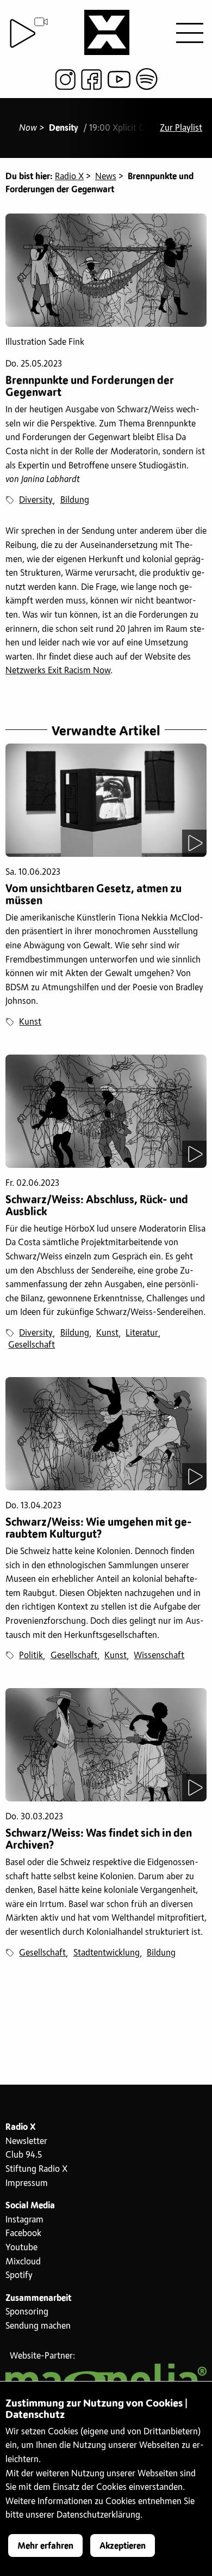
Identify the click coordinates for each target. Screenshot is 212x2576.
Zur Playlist (181, 128)
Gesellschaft (32, 1345)
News (106, 176)
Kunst (30, 1022)
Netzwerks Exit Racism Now (58, 671)
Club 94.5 (24, 2155)
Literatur (142, 1333)
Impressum (27, 2183)
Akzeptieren (123, 2546)
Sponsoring (27, 2312)
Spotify (19, 2275)
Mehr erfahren (45, 2546)
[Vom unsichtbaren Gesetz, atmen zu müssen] (106, 800)
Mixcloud (23, 2262)
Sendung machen (38, 2326)
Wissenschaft (159, 1655)
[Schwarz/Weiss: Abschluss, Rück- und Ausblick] (106, 1111)
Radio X (69, 176)
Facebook (23, 2233)
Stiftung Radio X (36, 2169)
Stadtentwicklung (107, 1953)
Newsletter (26, 2141)
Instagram (24, 2220)
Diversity (36, 500)
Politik (31, 1655)
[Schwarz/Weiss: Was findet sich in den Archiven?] (106, 1745)
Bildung (75, 500)
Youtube (21, 2248)
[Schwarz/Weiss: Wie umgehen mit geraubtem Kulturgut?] (106, 1434)
